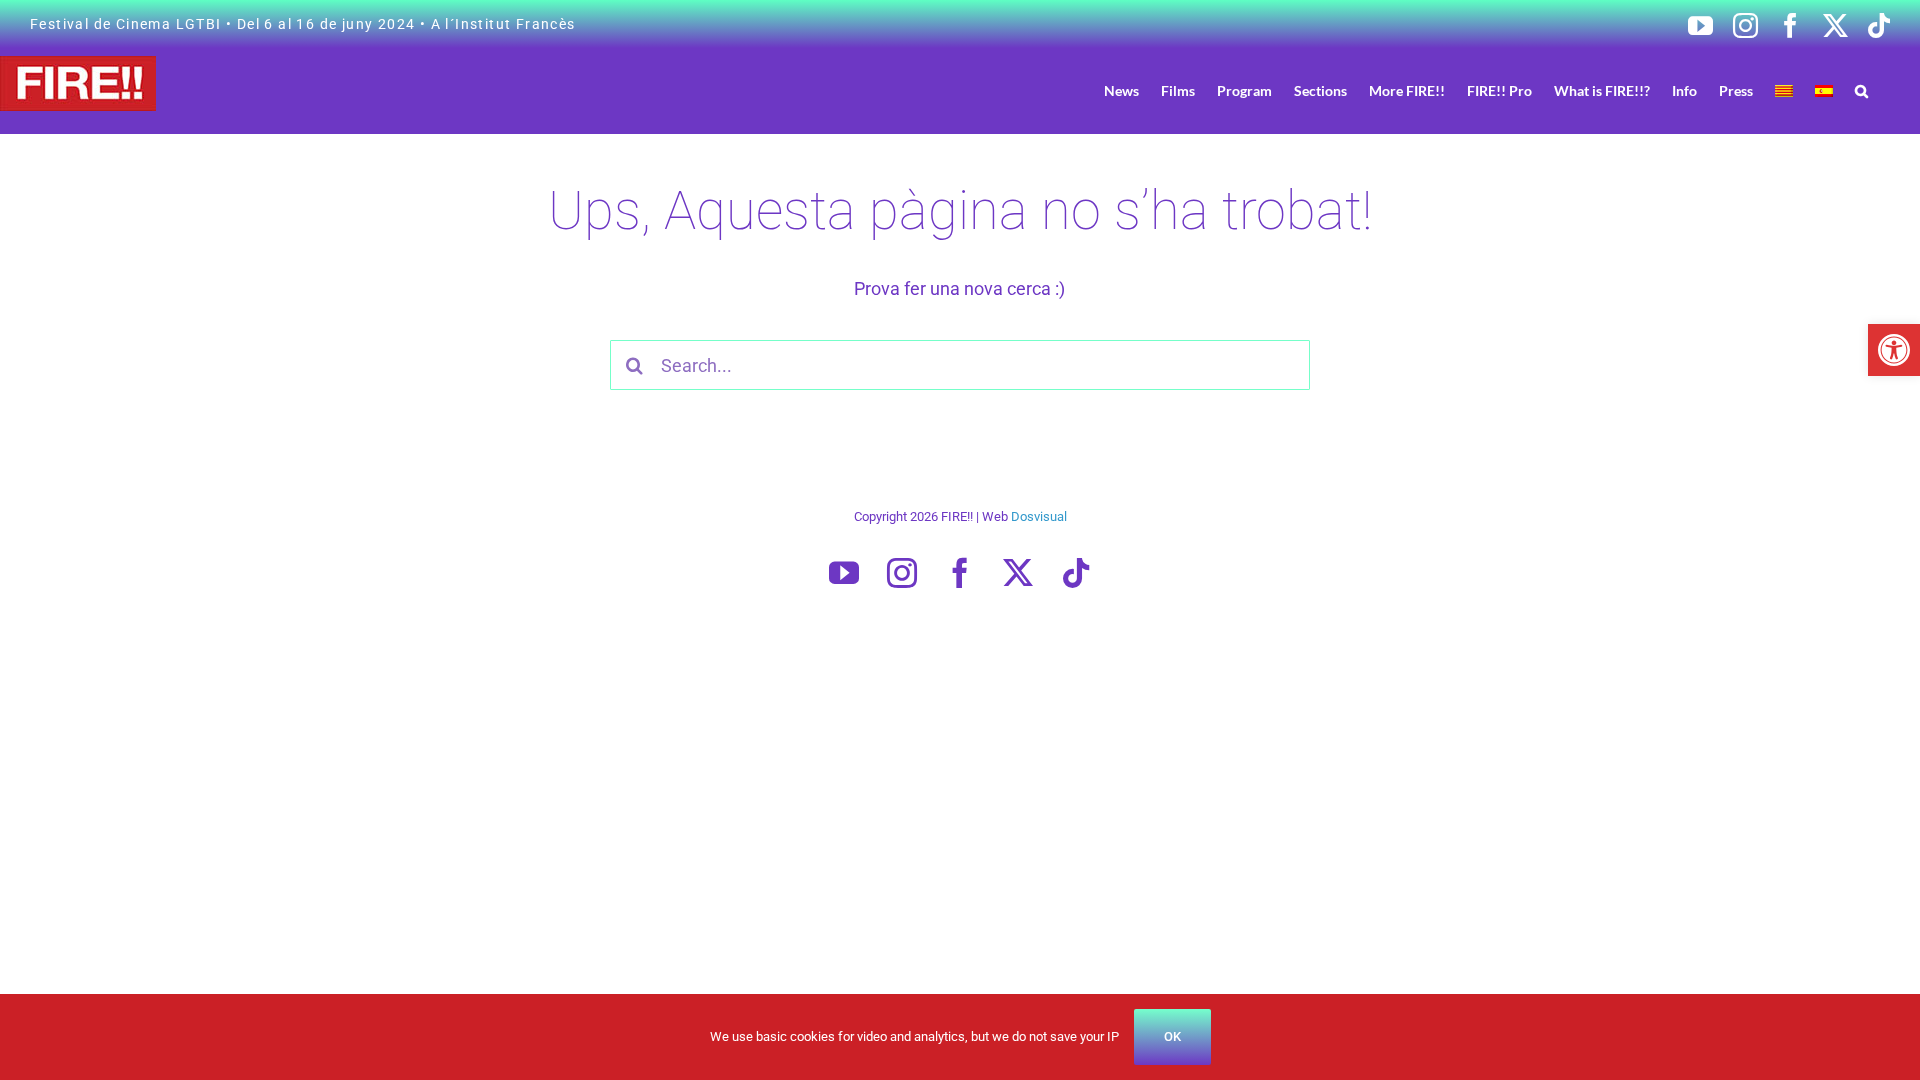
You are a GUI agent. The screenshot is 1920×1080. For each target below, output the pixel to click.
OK (1172, 1036)
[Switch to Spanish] (1824, 90)
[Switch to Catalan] (1784, 90)
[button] (1894, 350)
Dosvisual (1039, 516)
